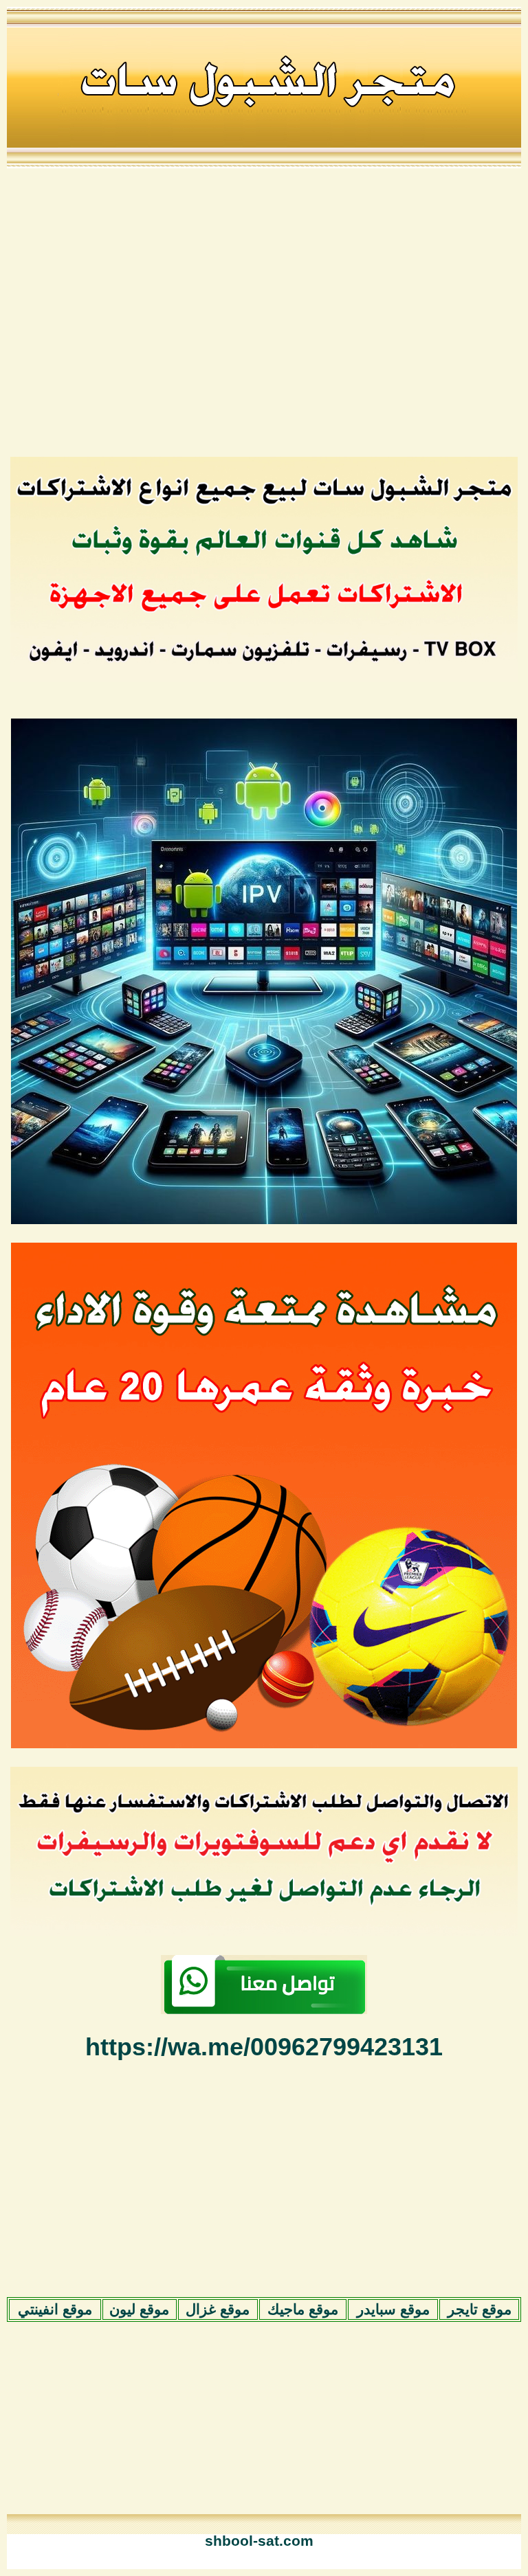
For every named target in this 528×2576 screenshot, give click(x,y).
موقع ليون (139, 2309)
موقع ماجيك (303, 2309)
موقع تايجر (480, 2309)
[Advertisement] (258, 311)
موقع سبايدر (393, 2309)
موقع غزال (218, 2309)
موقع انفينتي (55, 2309)
